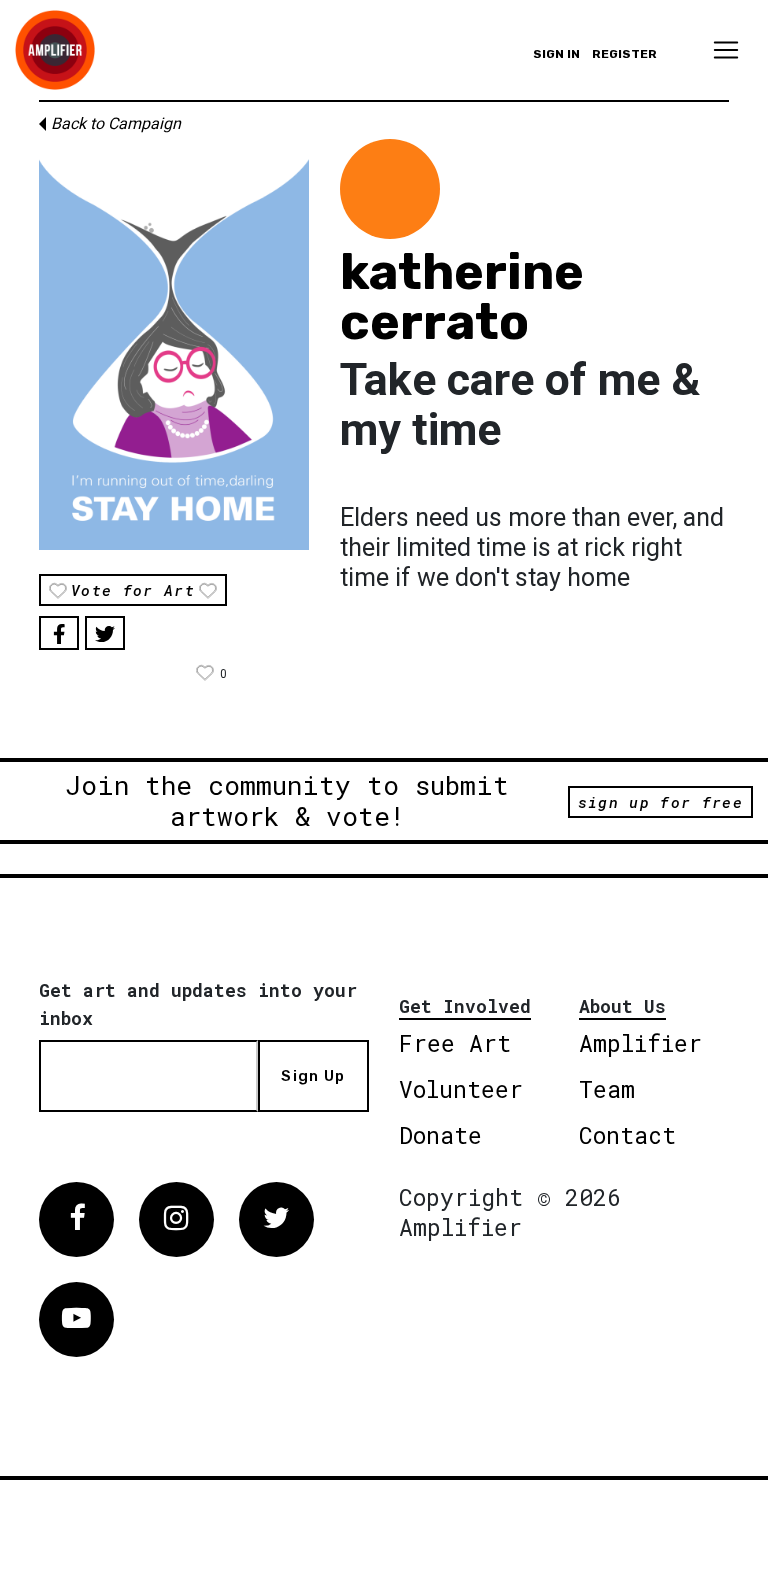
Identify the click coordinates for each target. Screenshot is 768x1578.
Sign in (556, 54)
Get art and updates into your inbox (198, 1004)
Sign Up (313, 1076)
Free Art (455, 1043)
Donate (440, 1135)
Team (607, 1089)
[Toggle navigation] (726, 50)
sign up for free (660, 802)
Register (624, 54)
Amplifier (640, 1043)
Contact (627, 1135)
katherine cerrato (462, 297)
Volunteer (461, 1089)
